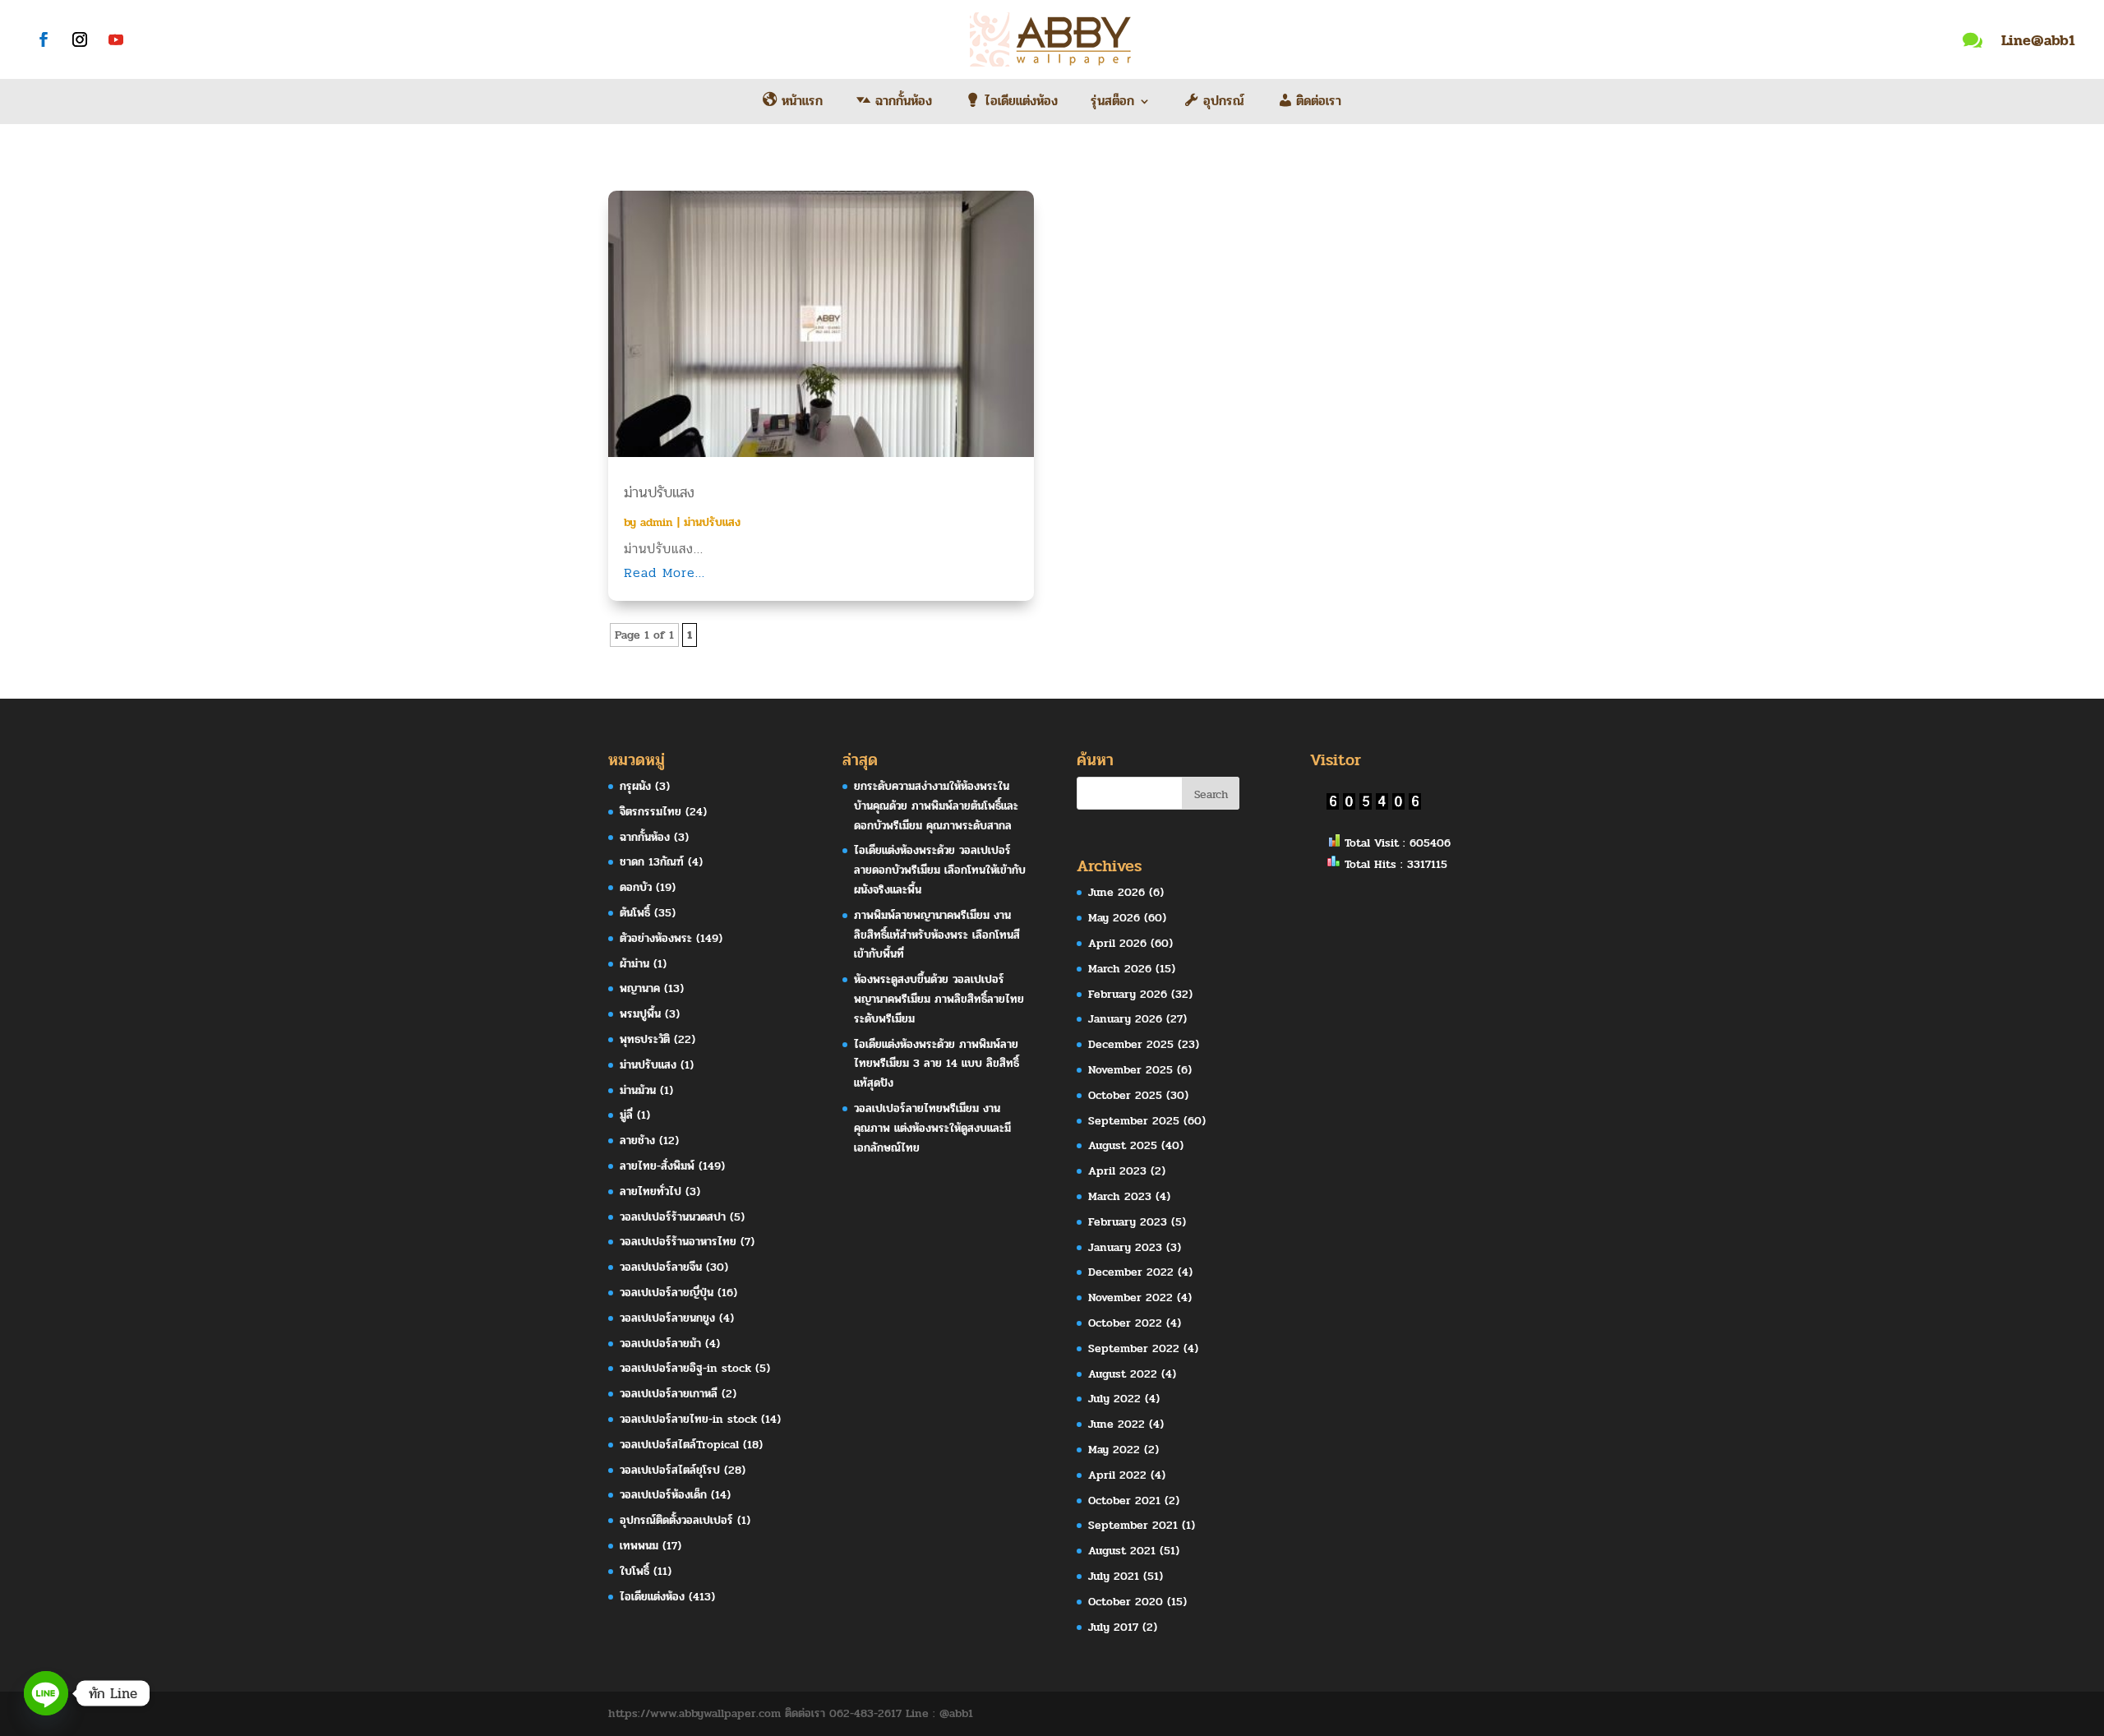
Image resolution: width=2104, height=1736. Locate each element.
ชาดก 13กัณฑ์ (652, 862)
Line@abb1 (2038, 40)
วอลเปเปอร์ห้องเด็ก (663, 1495)
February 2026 (1128, 994)
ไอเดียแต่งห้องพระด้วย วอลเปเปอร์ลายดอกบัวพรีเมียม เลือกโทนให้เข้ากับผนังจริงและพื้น (940, 870)
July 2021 (1114, 1576)
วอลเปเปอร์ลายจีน (661, 1267)
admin (657, 522)
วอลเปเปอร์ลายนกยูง (667, 1318)
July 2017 (1113, 1627)
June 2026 (1117, 892)
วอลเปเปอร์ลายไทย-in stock (688, 1419)
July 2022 (1114, 1399)
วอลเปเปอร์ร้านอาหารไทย (678, 1242)
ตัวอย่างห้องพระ (656, 938)
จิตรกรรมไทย (651, 812)
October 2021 (1124, 1501)
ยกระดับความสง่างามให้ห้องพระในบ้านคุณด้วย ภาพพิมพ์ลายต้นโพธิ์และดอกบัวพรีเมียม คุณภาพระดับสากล (936, 806)
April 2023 (1117, 1171)
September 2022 (1134, 1348)
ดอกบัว (636, 887)
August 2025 (1123, 1145)
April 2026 (1117, 943)
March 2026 (1120, 969)
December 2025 (1131, 1044)
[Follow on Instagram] (80, 39)
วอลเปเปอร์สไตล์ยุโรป (670, 1470)
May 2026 (1114, 918)
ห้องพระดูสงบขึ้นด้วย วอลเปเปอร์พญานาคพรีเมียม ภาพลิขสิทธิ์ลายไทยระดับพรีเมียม (939, 999)
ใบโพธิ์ (634, 1571)
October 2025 (1125, 1095)
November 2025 (1130, 1070)
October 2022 (1125, 1323)
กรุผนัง (635, 786)
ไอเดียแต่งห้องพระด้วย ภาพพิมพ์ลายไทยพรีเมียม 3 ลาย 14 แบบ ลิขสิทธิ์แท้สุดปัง (937, 1064)
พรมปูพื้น (640, 1014)
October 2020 (1126, 1602)
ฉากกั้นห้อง (645, 837)
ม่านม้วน (638, 1090)
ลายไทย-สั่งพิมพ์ (657, 1166)
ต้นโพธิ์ (635, 913)
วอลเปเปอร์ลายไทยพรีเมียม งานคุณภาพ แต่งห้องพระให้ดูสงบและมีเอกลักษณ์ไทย (932, 1128)
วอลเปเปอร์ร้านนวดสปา (673, 1217)
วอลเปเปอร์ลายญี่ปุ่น (667, 1293)
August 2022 (1123, 1374)
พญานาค (640, 988)
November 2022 (1130, 1297)
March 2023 (1120, 1196)
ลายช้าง (637, 1140)
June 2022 (1117, 1424)
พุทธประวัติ (645, 1039)
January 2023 (1125, 1247)
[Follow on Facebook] (44, 39)
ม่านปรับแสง (659, 492)
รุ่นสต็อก (1112, 103)
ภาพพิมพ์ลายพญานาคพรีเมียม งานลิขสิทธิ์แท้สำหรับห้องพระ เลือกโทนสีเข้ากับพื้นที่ (937, 935)
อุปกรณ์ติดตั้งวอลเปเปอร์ (676, 1520)
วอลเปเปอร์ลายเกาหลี (669, 1394)
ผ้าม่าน (634, 964)
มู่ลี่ (626, 1115)
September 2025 (1134, 1121)
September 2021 (1133, 1525)
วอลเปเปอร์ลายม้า (660, 1344)
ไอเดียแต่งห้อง (652, 1597)
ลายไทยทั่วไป (651, 1191)
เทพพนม (639, 1546)
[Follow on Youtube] (116, 39)
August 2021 (1122, 1551)
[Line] (46, 1693)
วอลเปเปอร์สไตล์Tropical (679, 1445)
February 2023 (1128, 1222)
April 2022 (1117, 1475)
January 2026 (1125, 1019)
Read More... (664, 573)
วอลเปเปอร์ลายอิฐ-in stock (685, 1368)
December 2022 (1131, 1272)
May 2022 (1114, 1450)
